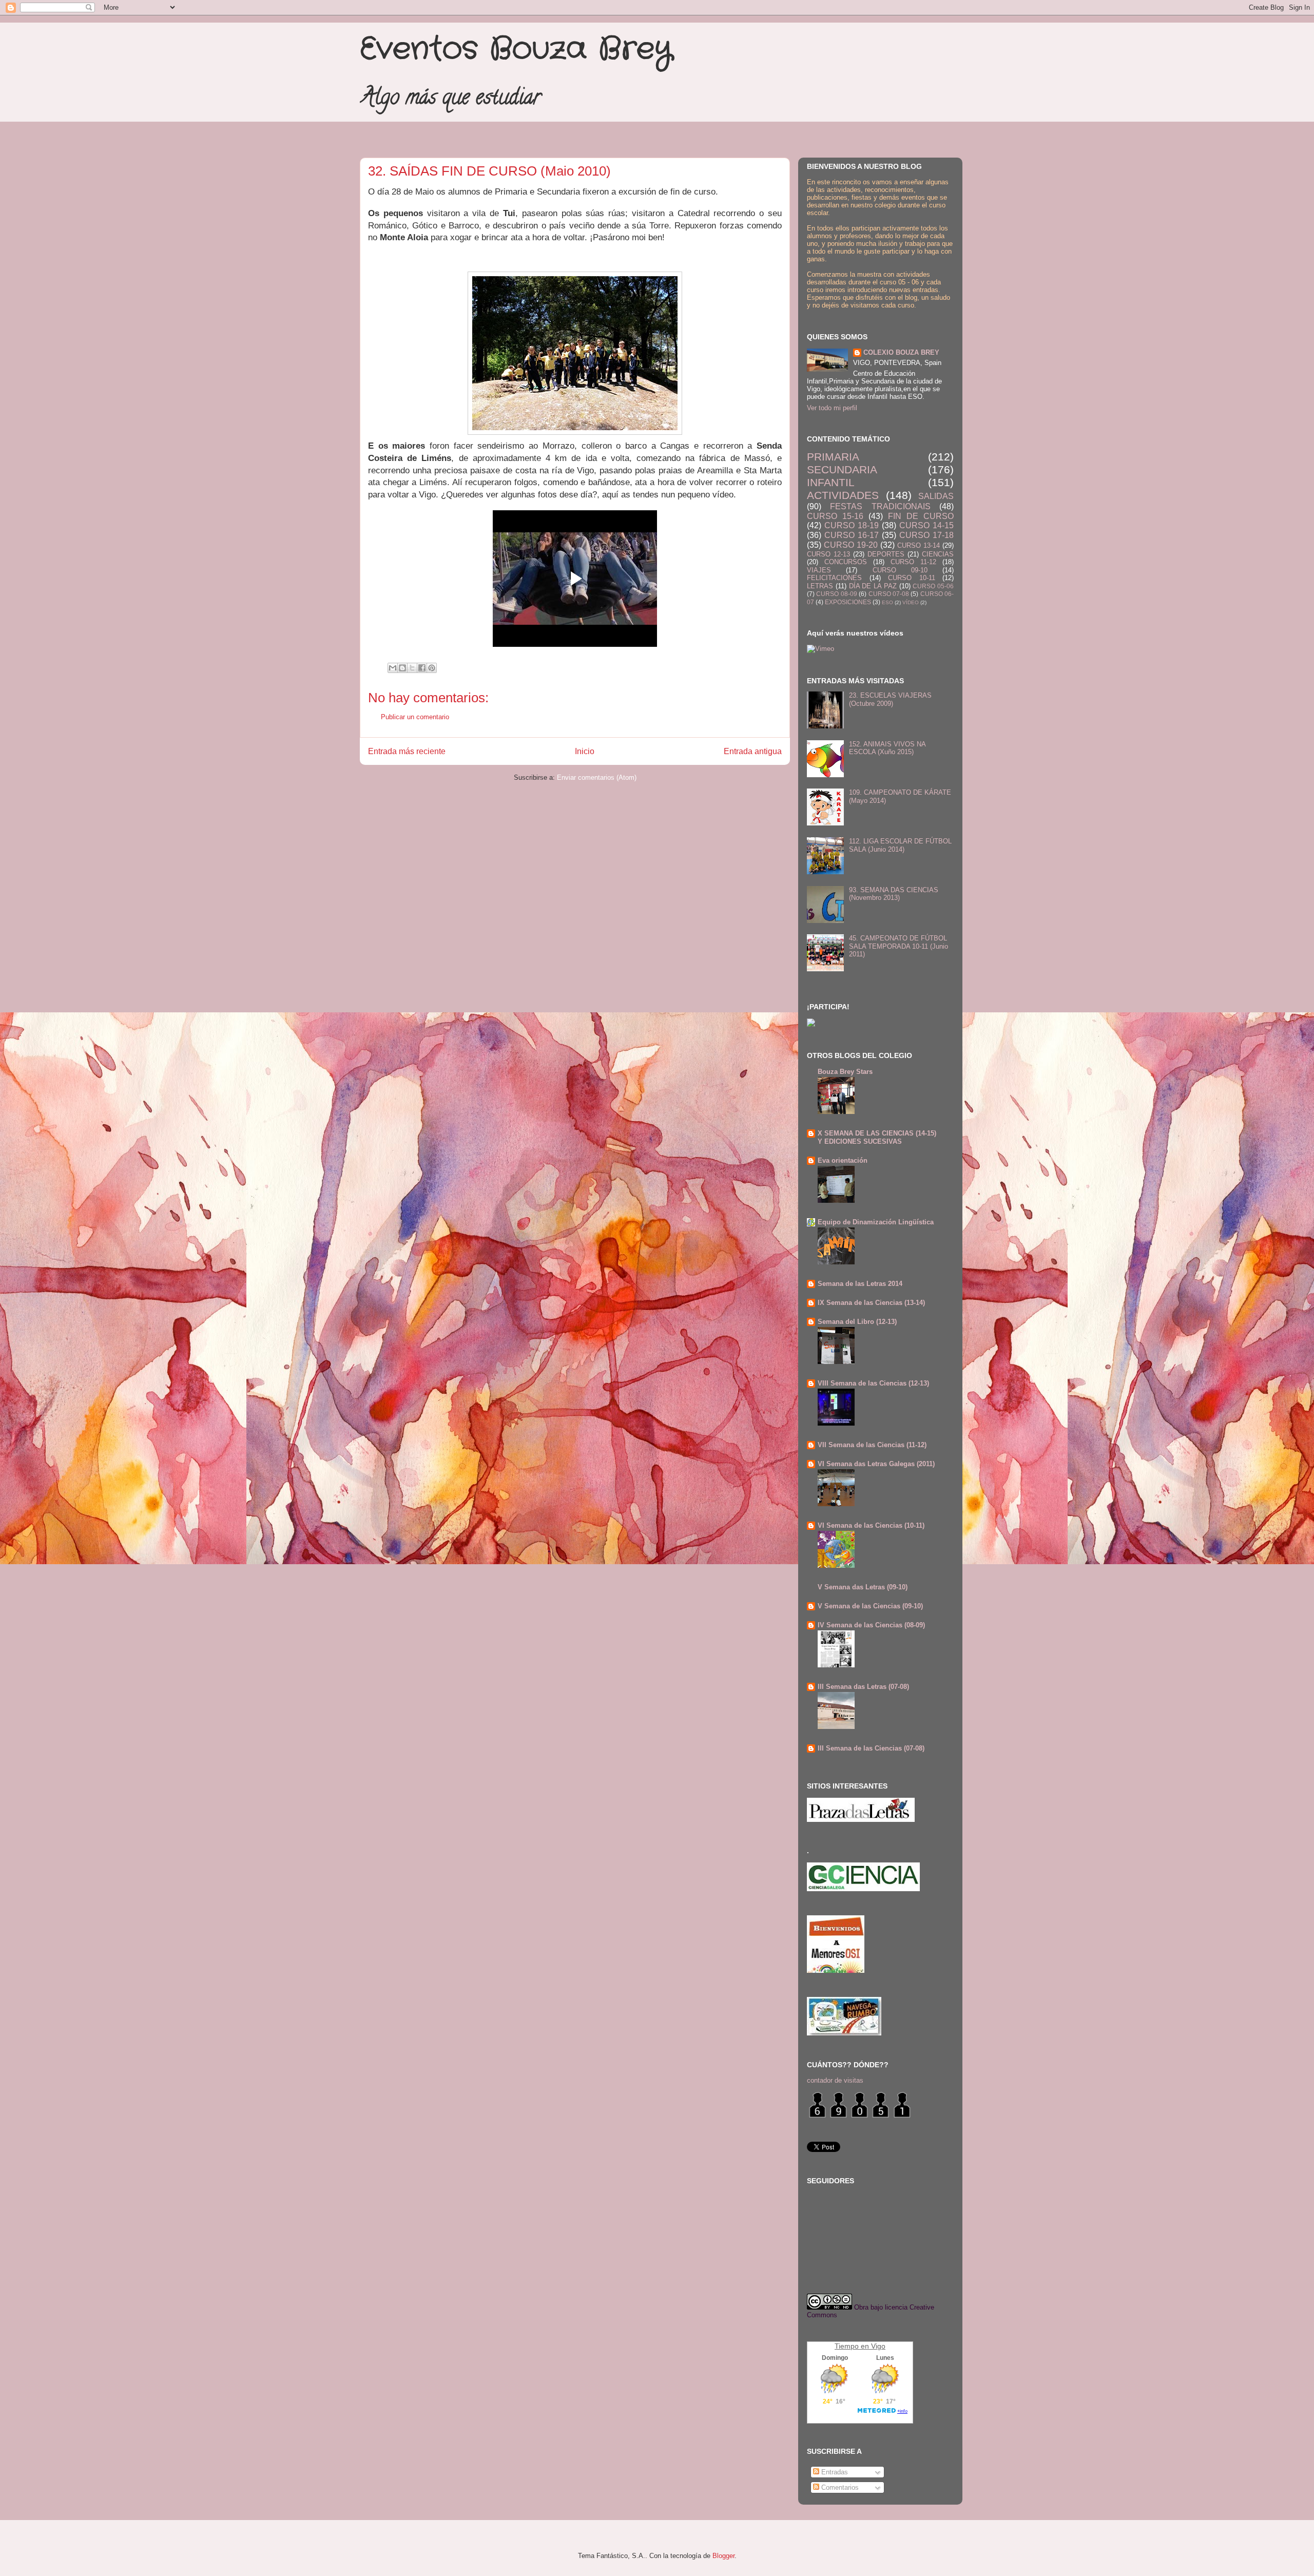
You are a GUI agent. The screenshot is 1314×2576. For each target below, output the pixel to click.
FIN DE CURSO (921, 516)
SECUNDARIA (842, 469)
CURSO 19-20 (851, 545)
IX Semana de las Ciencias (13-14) (871, 1303)
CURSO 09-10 (900, 570)
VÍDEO (911, 602)
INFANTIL (831, 482)
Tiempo (847, 2346)
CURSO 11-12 (913, 562)
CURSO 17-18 (926, 535)
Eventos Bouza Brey (516, 49)
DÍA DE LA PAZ (873, 586)
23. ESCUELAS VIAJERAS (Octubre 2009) (890, 699)
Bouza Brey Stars (845, 1072)
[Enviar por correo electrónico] (393, 668)
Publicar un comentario (415, 717)
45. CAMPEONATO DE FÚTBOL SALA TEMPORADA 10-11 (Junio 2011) (898, 946)
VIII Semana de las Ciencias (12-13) (873, 1383)
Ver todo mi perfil (832, 408)
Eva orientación (843, 1160)
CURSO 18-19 (852, 525)
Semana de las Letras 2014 (860, 1284)
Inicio (585, 751)
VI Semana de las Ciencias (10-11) (871, 1525)
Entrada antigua (753, 751)
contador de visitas (835, 2080)
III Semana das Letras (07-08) (863, 1687)
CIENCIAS (938, 554)
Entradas (834, 2472)
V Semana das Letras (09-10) (863, 1587)
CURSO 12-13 (828, 554)
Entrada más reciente (407, 751)
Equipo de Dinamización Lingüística (876, 1222)
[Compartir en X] (412, 668)
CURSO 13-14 (919, 545)
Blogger (723, 2556)
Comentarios (839, 2487)
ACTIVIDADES (843, 495)
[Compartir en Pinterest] (432, 668)
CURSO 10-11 (912, 578)
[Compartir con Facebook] (422, 668)
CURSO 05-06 (933, 586)
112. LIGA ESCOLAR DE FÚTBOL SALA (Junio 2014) (900, 845)
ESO (887, 602)
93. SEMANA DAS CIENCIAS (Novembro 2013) (894, 894)
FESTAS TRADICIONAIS (880, 506)
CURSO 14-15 (926, 525)
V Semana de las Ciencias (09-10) (870, 1606)
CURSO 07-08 (889, 594)
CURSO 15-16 (835, 516)
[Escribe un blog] (402, 668)
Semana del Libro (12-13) (857, 1322)
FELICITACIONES (834, 578)
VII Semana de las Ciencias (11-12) (872, 1445)
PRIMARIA (833, 457)
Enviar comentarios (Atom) (597, 777)
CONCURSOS (846, 562)
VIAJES (819, 570)
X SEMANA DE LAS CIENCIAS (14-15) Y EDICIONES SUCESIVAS (877, 1137)
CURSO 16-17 (852, 535)
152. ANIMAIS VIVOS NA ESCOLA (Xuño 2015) (887, 748)
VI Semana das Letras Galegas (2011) (876, 1464)
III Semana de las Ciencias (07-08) (871, 1748)
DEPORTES (886, 554)
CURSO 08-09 (836, 594)
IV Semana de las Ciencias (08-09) (871, 1625)
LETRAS (820, 586)
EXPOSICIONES (848, 602)
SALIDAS (936, 496)
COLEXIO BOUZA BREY (901, 352)
